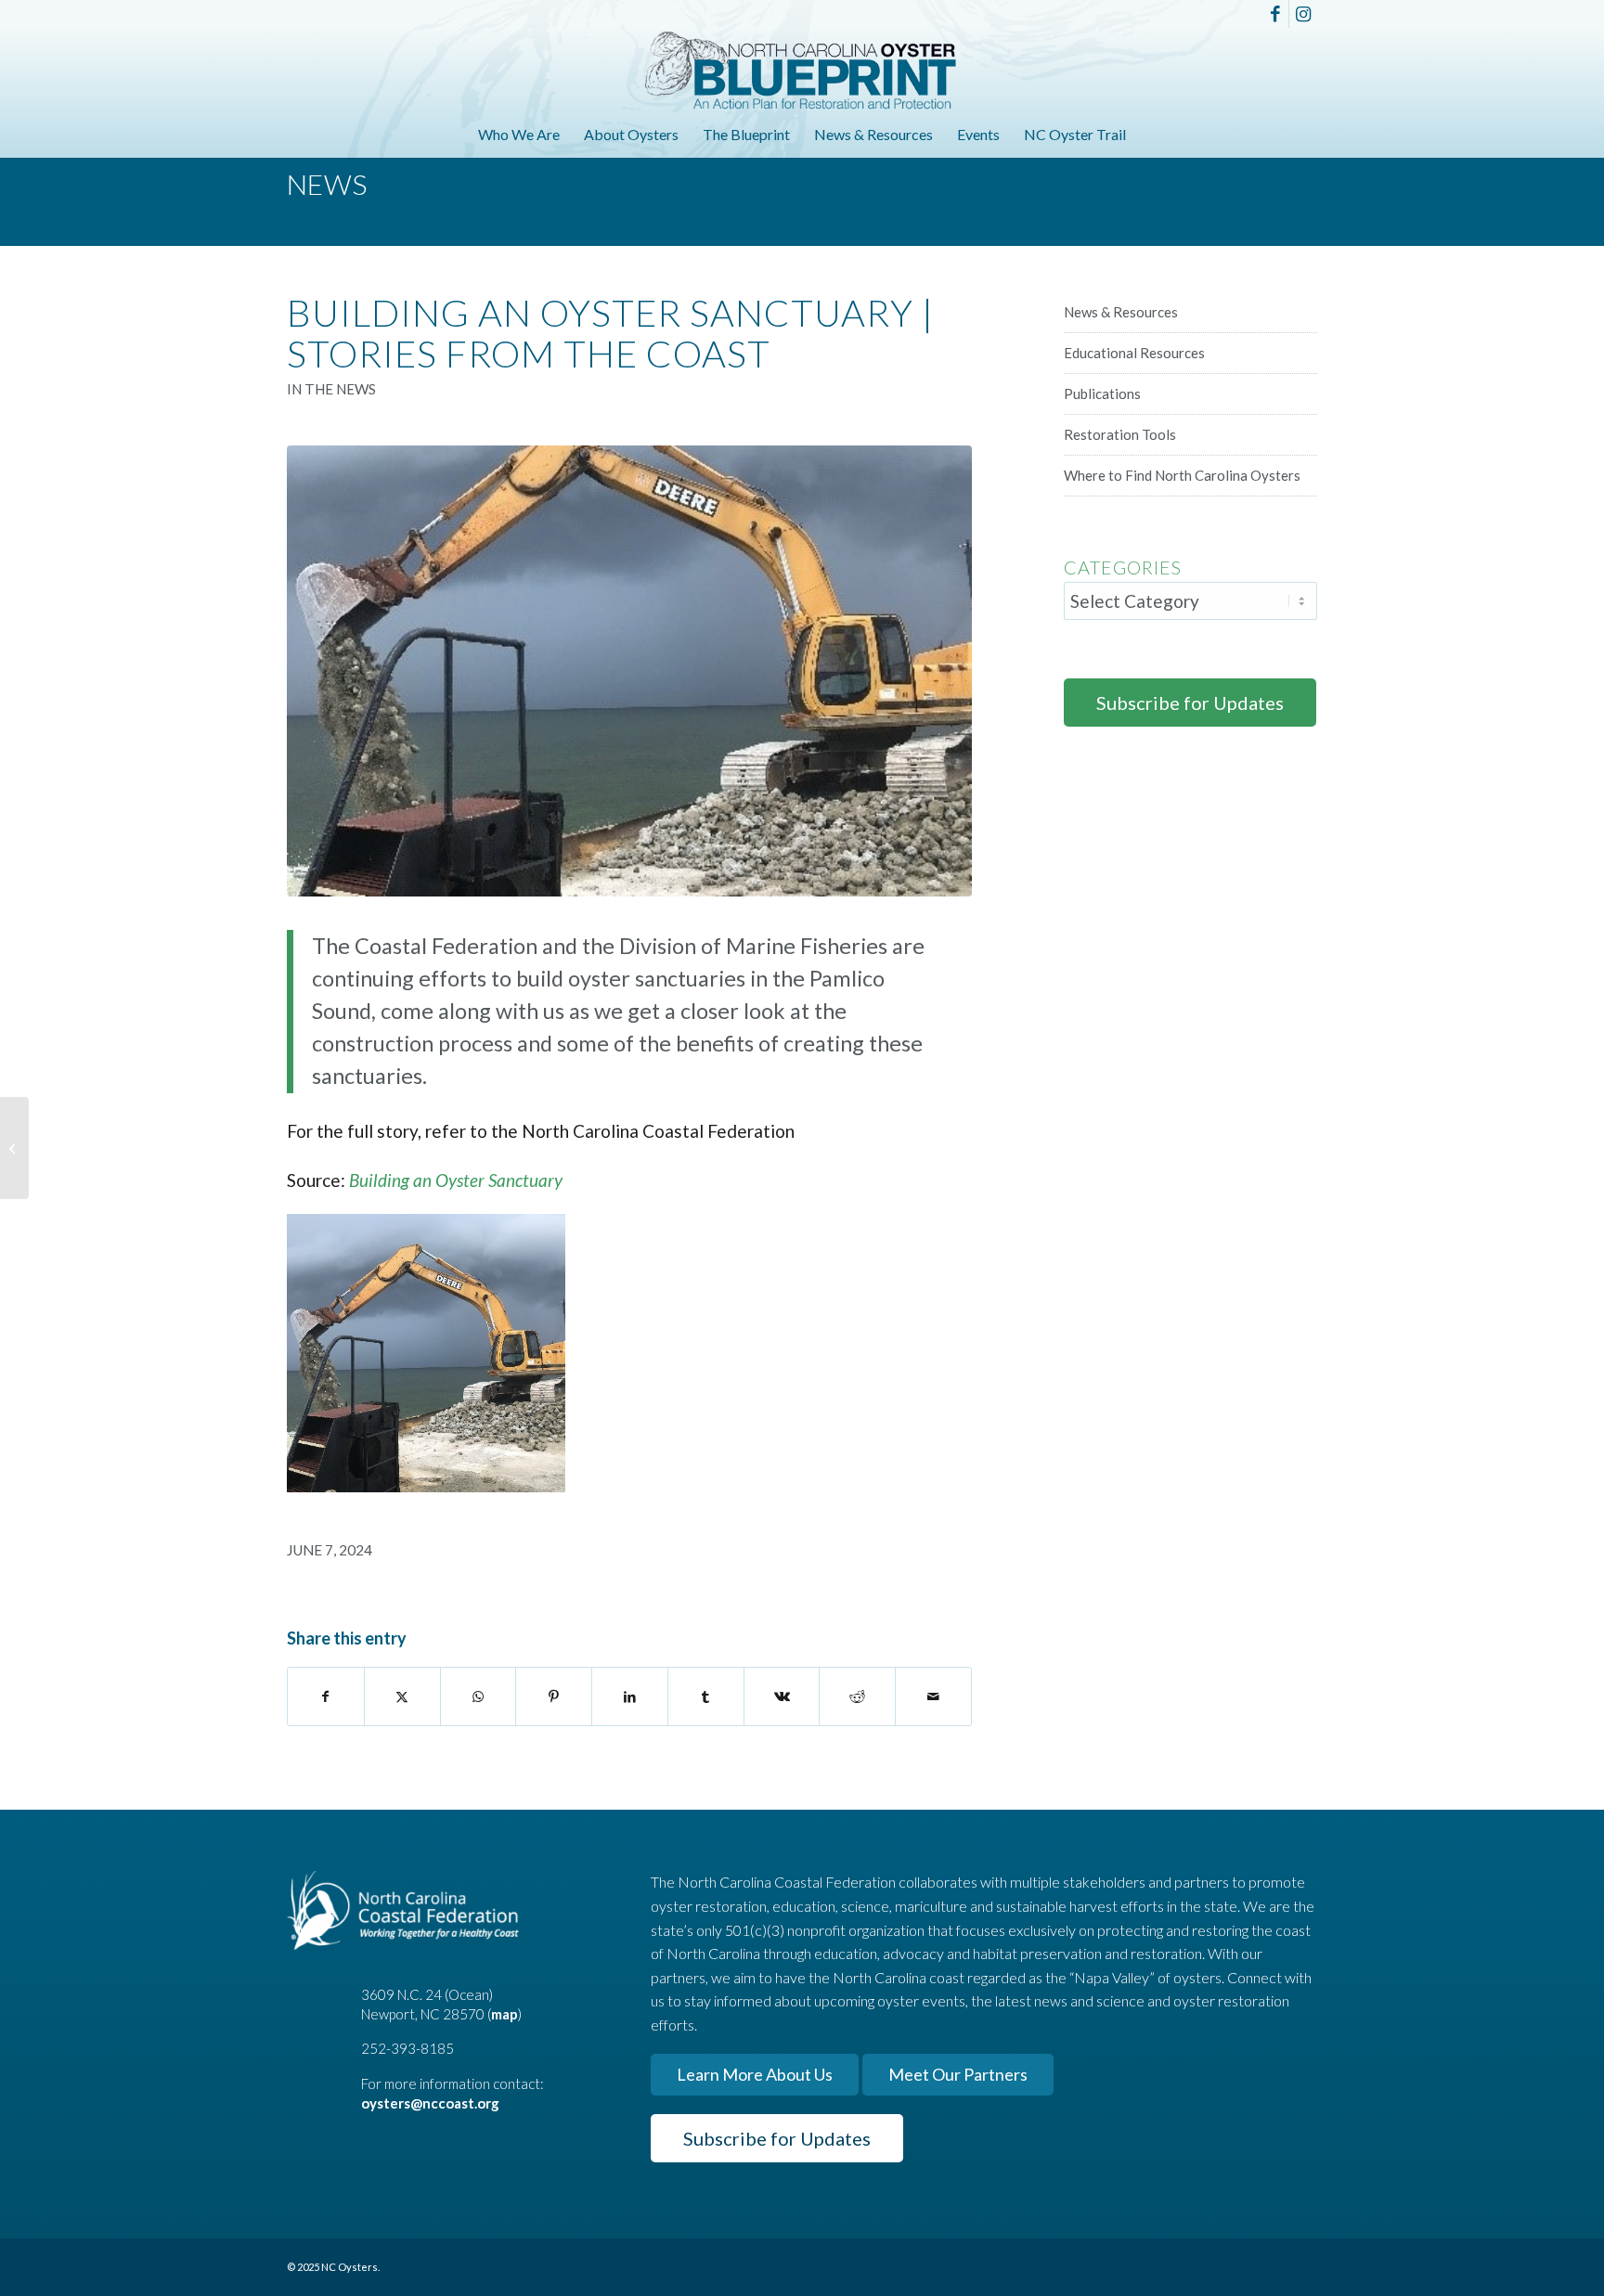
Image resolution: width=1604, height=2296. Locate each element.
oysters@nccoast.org (430, 2103)
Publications (1102, 393)
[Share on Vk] (782, 1696)
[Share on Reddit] (857, 1696)
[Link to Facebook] (1275, 14)
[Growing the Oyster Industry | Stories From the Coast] (14, 1148)
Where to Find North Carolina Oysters (1182, 475)
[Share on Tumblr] (706, 1696)
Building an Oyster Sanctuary (456, 1180)
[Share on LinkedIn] (630, 1696)
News (327, 184)
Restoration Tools (1120, 434)
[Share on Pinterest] (554, 1696)
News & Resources (1121, 312)
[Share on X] (402, 1696)
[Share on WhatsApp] (479, 1696)
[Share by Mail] (933, 1696)
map (504, 2014)
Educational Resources (1134, 353)
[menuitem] (519, 135)
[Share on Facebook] (326, 1696)
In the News (331, 389)
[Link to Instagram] (1303, 14)
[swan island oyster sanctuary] (629, 671)
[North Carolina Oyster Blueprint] (802, 70)
